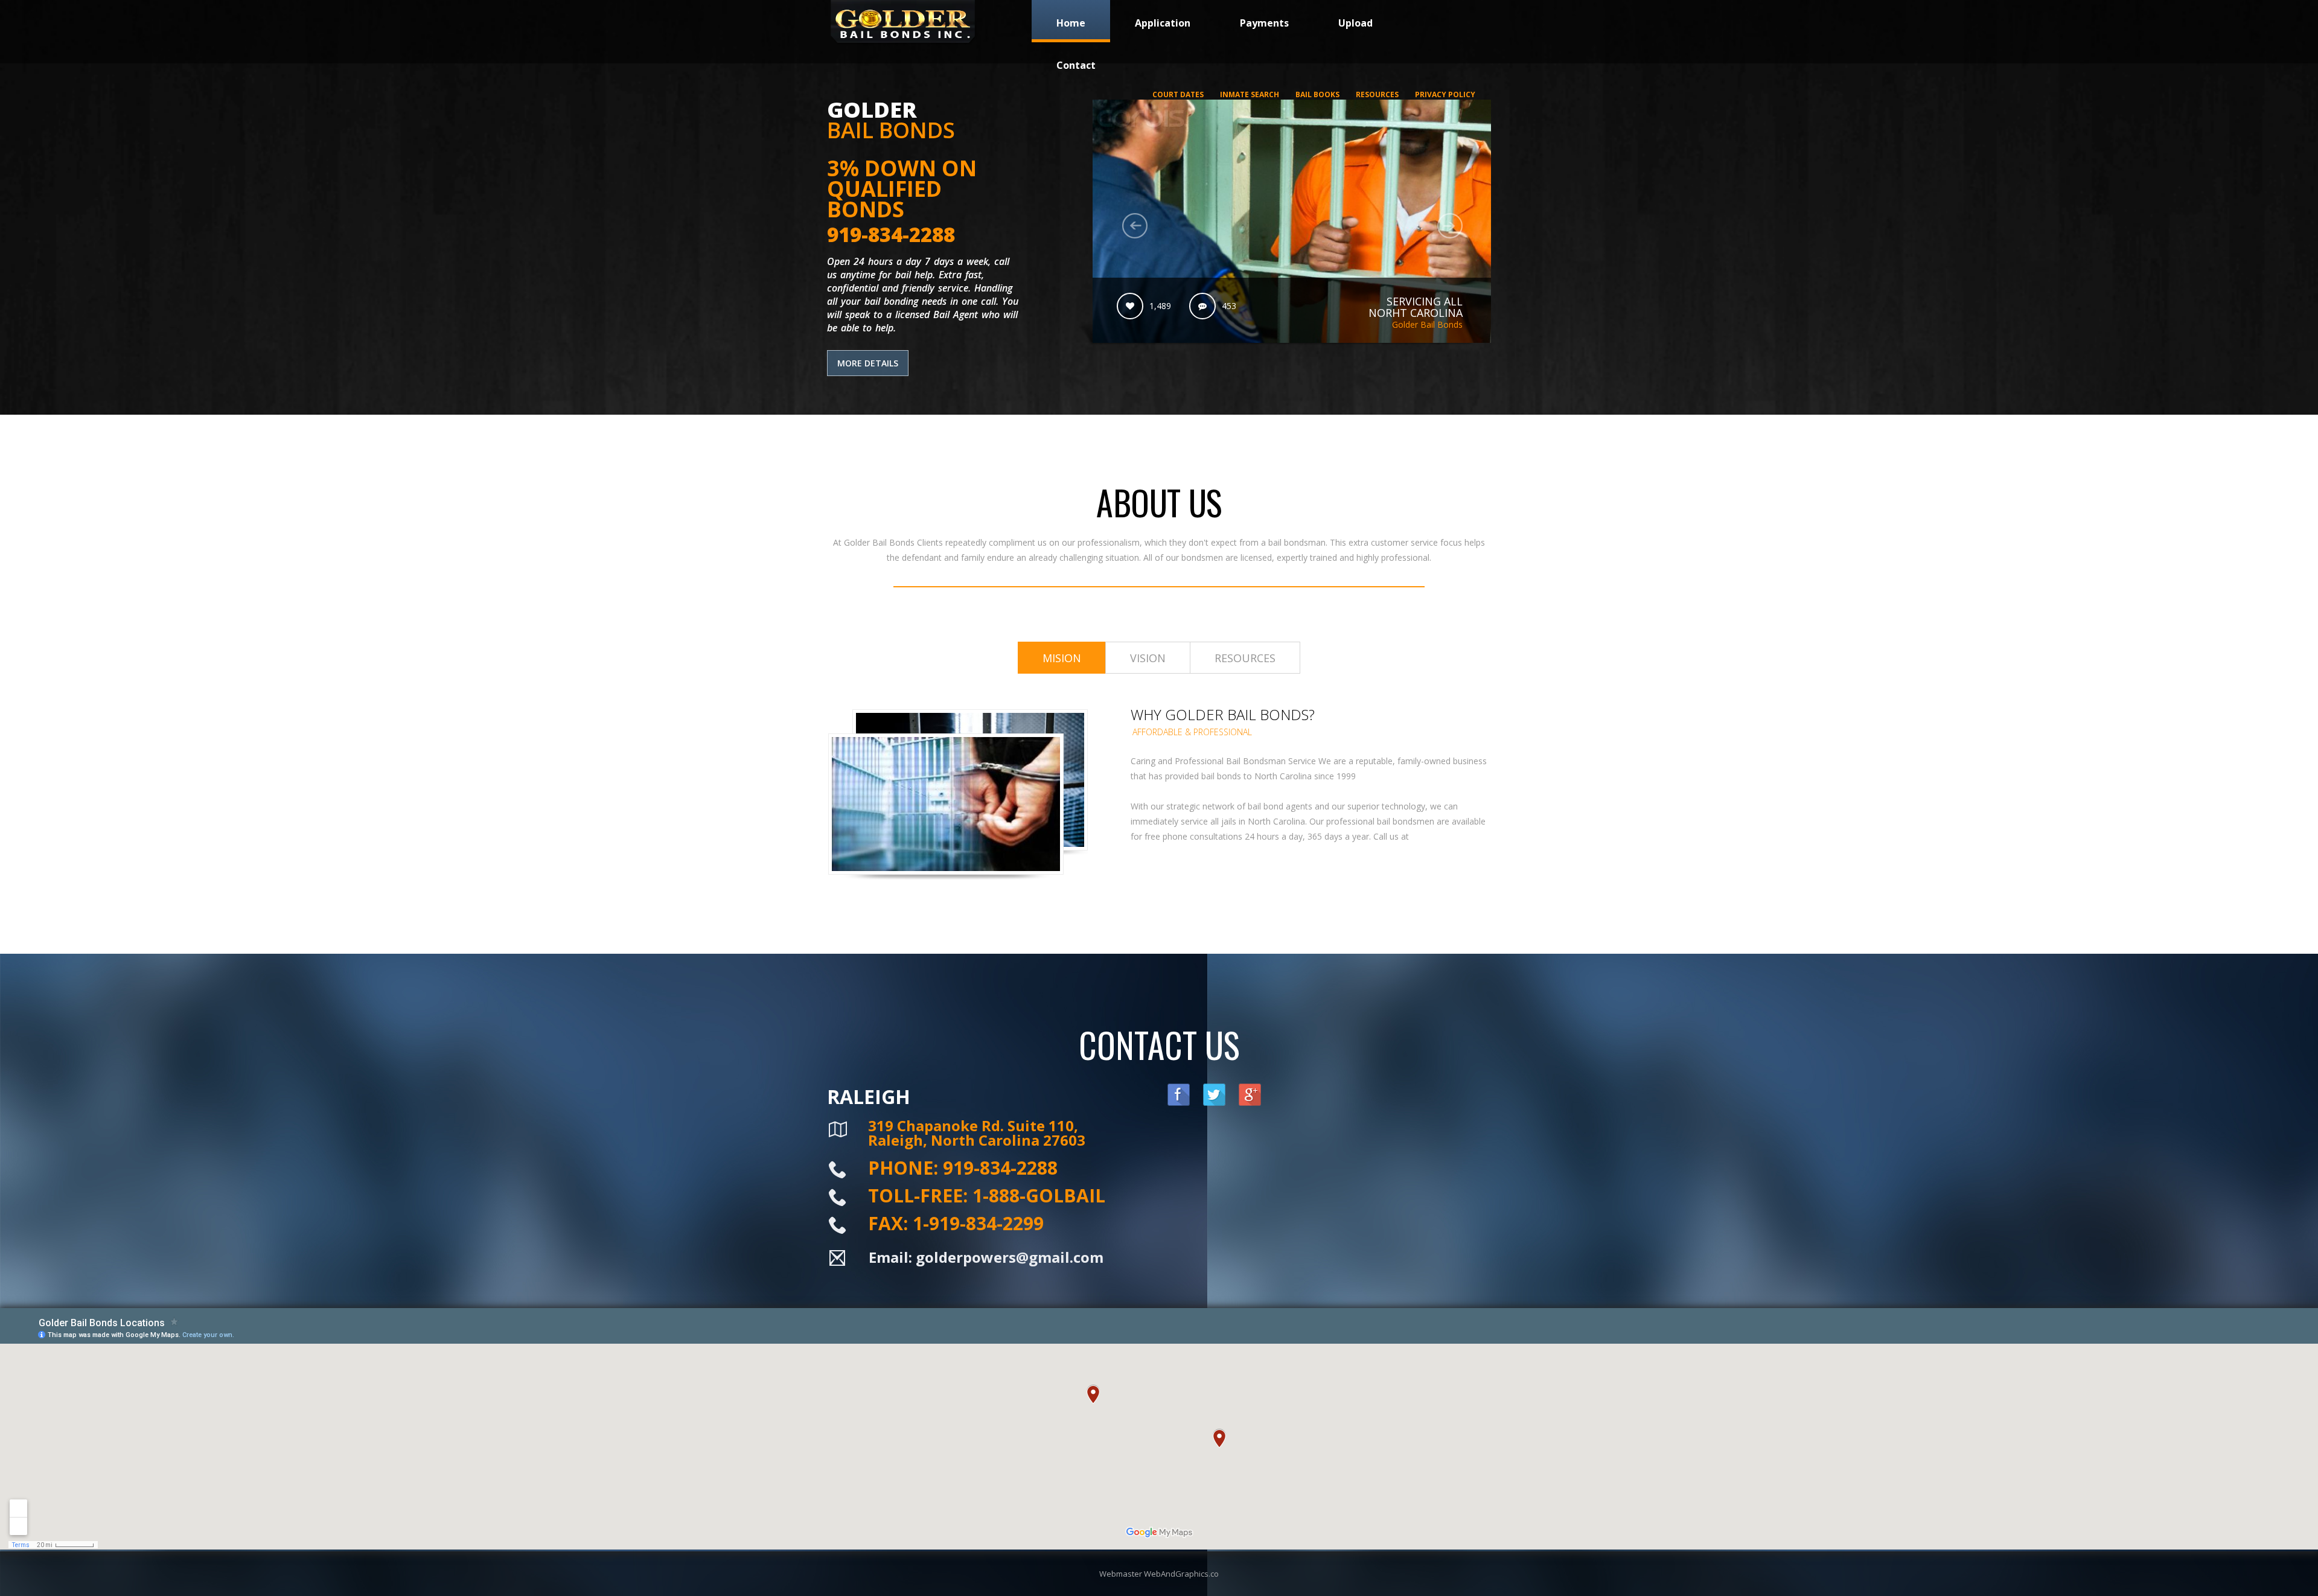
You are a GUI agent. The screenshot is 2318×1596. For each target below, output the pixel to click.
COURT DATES (1178, 94)
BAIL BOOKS (1317, 94)
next (1450, 226)
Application (1163, 23)
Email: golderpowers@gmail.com (986, 1257)
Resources (1245, 658)
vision (1148, 658)
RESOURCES (1377, 94)
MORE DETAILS (868, 363)
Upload (1355, 23)
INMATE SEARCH (1250, 94)
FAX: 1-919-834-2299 (956, 1223)
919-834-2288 (891, 235)
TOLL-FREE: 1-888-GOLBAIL (987, 1195)
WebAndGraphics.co (1181, 1574)
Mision (1062, 658)
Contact (1076, 65)
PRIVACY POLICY (1445, 94)
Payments (1264, 23)
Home (1071, 23)
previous (1135, 226)
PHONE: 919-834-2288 (963, 1168)
